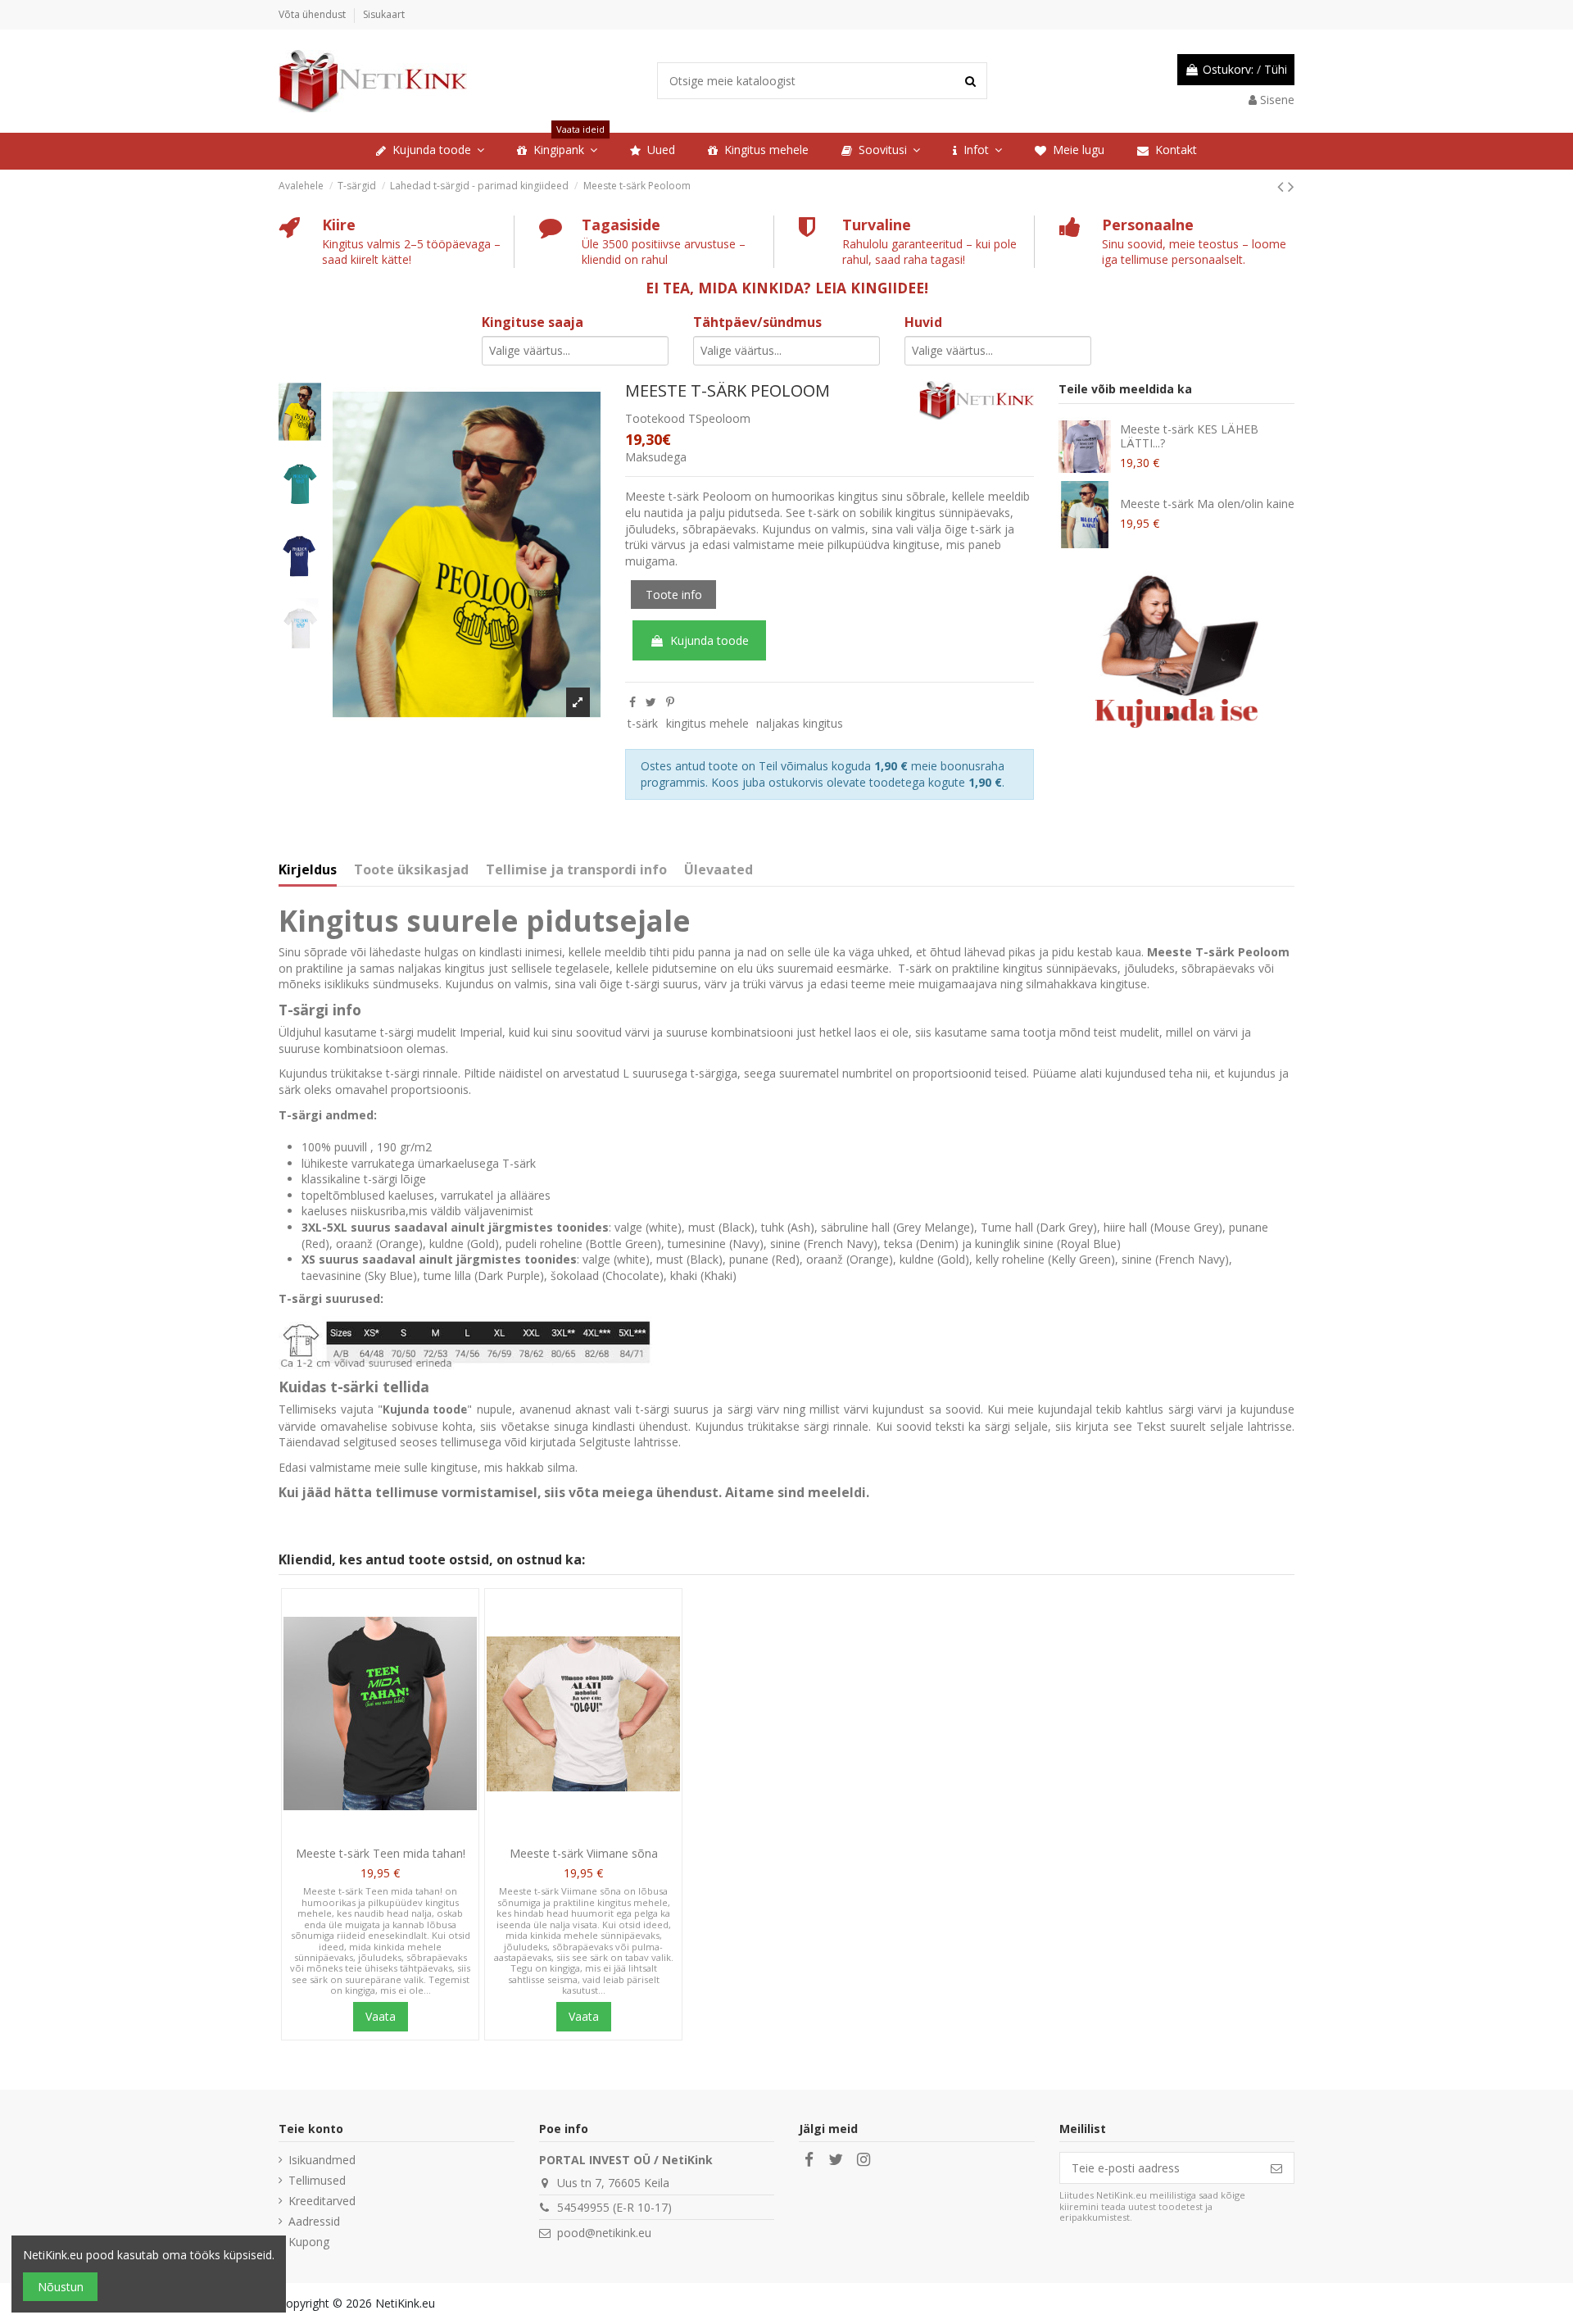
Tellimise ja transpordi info (576, 870)
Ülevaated (719, 870)
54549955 (583, 2207)
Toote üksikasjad (411, 870)
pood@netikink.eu (604, 2233)
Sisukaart (384, 14)
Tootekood (655, 418)
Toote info (674, 595)
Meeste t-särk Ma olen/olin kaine (1207, 504)
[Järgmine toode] (1291, 186)
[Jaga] (632, 702)
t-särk (643, 723)
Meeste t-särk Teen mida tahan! (381, 1853)
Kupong (309, 2242)
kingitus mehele (707, 723)
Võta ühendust (313, 14)
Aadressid (314, 2221)
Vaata (381, 2016)
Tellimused (317, 2180)
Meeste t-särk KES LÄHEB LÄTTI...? (1189, 436)
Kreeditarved (322, 2201)
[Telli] (1276, 2168)
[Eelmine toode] (1283, 186)
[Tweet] (651, 702)
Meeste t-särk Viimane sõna (584, 1853)
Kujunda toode (709, 640)
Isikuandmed (322, 2160)
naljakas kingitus (800, 723)
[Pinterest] (670, 702)
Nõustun (61, 2287)
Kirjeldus (308, 870)
